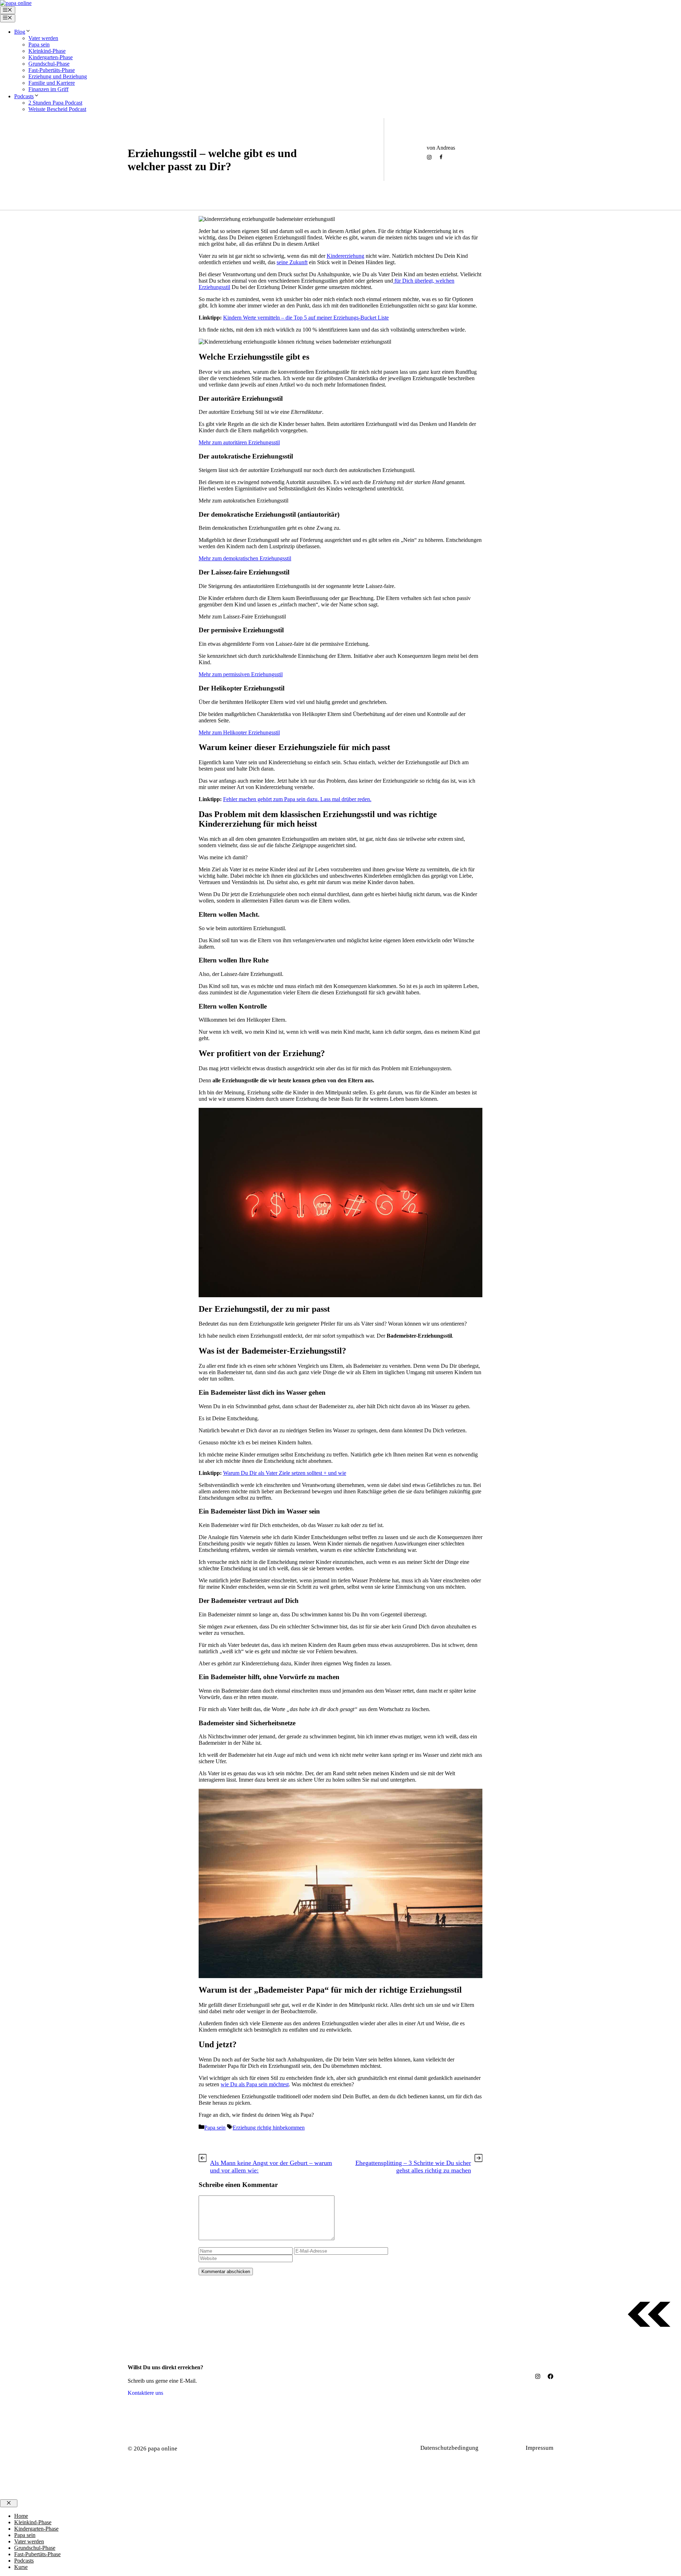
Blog (20, 32)
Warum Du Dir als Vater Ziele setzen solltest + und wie (285, 1473)
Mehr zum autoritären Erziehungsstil (239, 442)
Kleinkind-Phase (47, 51)
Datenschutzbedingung (449, 2448)
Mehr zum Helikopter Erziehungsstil (239, 732)
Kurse (21, 2567)
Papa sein (39, 45)
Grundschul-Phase (49, 64)
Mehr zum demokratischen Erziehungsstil (245, 558)
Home (21, 2516)
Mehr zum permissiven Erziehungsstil (241, 674)
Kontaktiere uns (145, 2393)
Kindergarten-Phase (51, 57)
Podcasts (24, 96)
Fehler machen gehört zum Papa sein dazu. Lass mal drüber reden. (297, 799)
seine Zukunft (292, 262)
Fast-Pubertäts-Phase (52, 70)
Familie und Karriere (52, 83)
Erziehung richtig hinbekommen (212, 182)
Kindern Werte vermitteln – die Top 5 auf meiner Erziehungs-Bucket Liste (306, 318)
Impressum (539, 2448)
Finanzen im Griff (48, 89)
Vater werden (43, 38)
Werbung (506, 2448)
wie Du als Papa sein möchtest (255, 2084)
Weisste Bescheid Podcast (57, 109)
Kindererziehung (345, 256)
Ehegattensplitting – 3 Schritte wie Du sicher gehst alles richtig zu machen (413, 2167)
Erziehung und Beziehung (58, 76)
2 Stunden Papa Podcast (55, 103)
